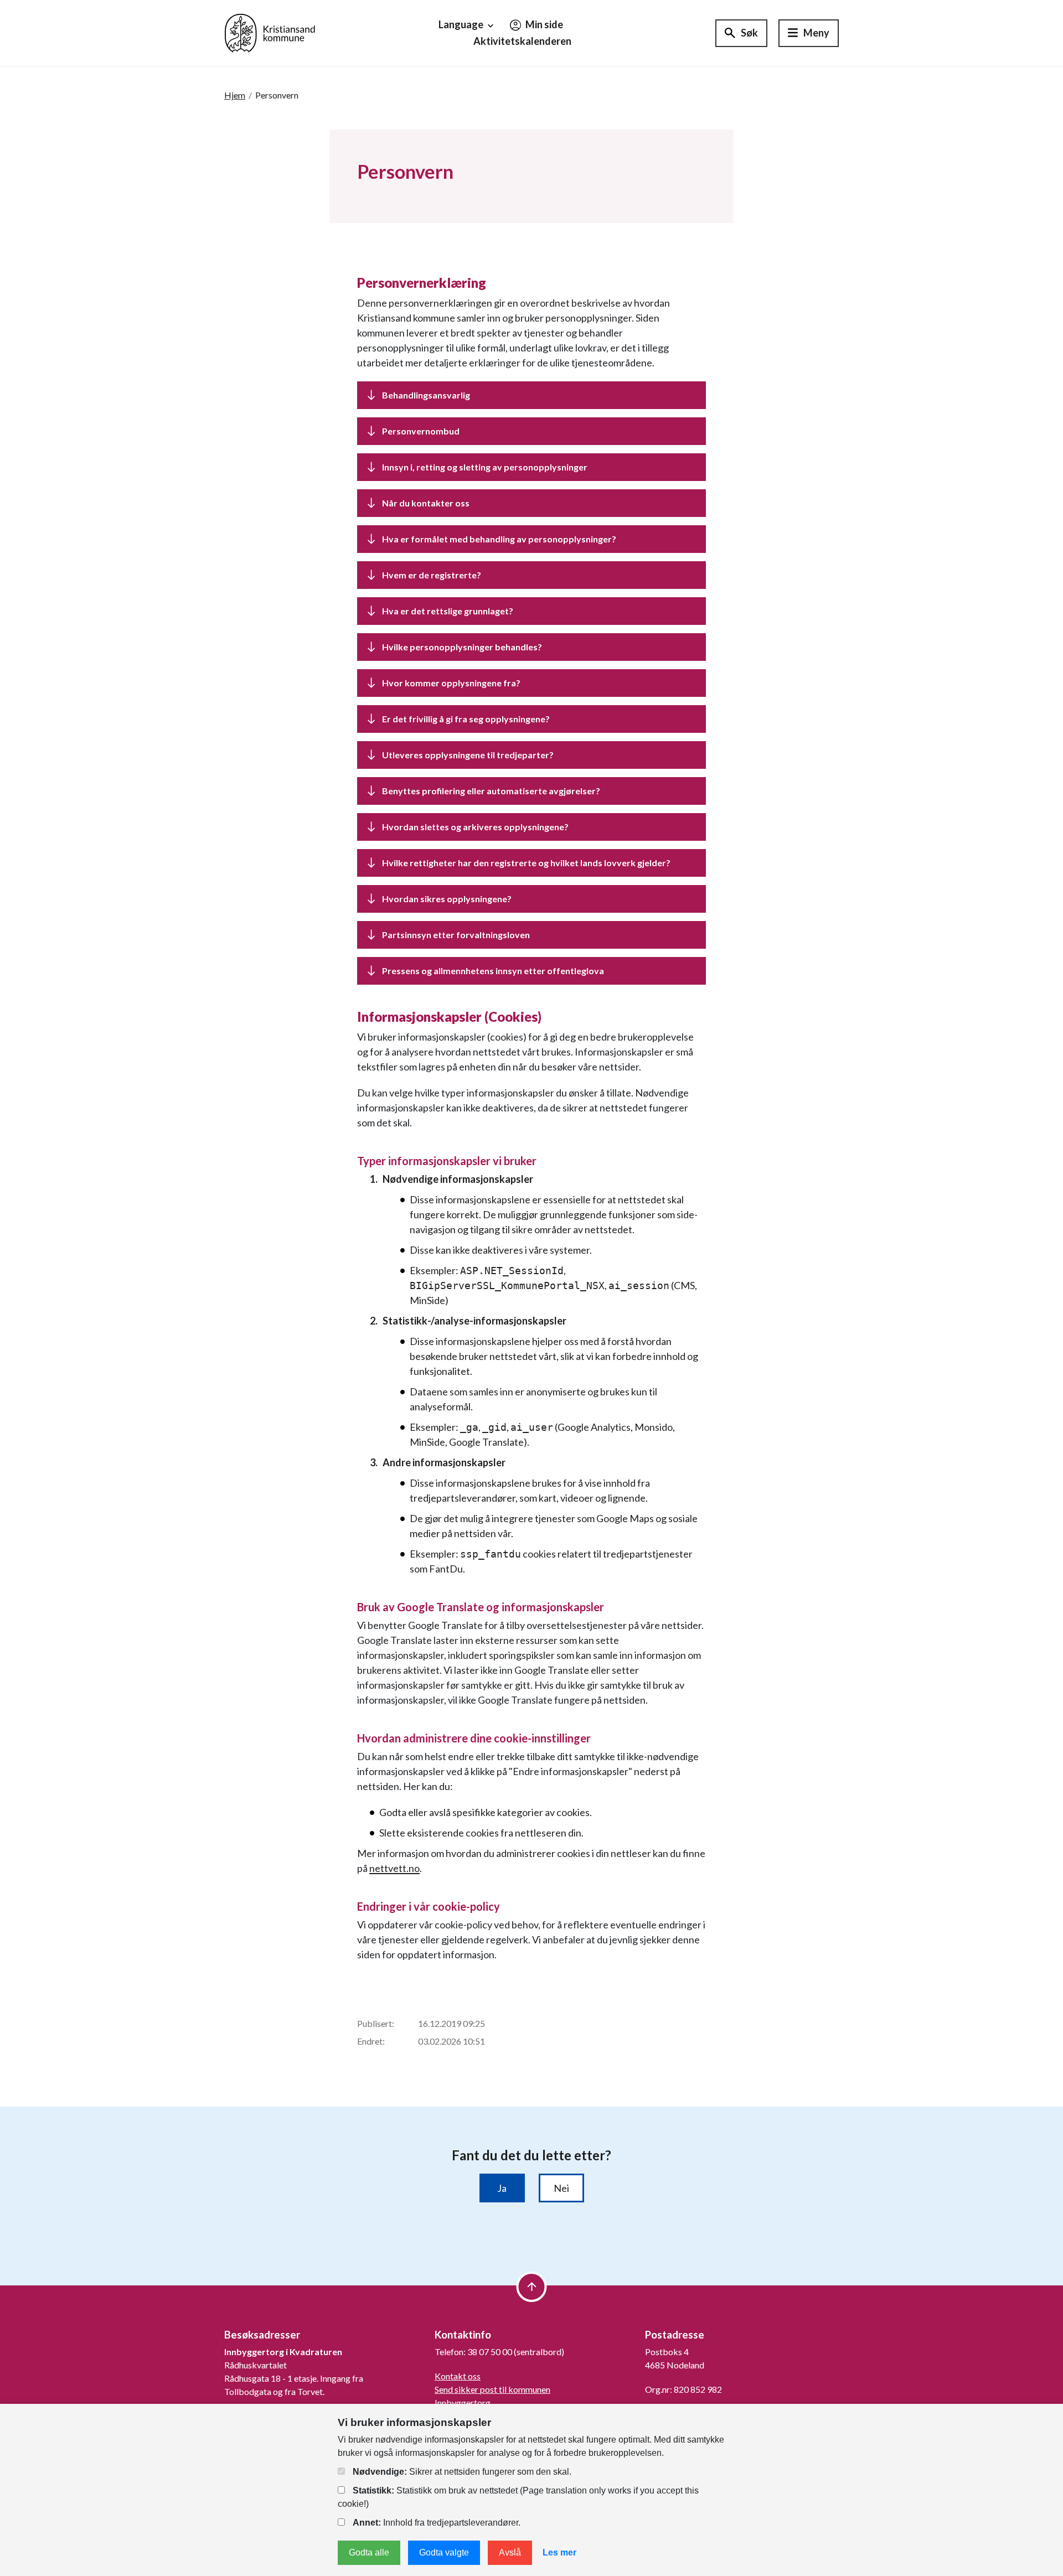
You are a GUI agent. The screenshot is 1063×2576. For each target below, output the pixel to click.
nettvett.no (394, 1868)
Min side (543, 24)
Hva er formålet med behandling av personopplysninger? (500, 539)
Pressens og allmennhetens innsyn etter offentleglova (493, 971)
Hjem (235, 95)
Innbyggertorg (463, 2402)
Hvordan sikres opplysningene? (448, 899)
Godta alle (369, 2552)
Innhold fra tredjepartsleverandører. (437, 2523)
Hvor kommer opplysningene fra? (452, 683)
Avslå (510, 2552)
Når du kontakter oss (426, 503)
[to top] (532, 2287)
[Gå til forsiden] (270, 32)
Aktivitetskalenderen (522, 41)
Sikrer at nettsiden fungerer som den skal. (462, 2472)
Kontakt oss (458, 2376)
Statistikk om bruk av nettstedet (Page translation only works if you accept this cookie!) (518, 2497)
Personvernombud (421, 431)
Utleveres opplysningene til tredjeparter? (469, 755)
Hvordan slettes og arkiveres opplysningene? (476, 827)
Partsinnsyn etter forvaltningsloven (456, 935)
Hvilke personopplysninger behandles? (463, 647)
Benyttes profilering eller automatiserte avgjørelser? (491, 791)
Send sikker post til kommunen (492, 2389)
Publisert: (376, 2023)
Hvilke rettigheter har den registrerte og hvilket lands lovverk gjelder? (527, 863)
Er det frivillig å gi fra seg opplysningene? (467, 719)
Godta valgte (444, 2552)
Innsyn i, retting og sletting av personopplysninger (485, 467)
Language (462, 24)
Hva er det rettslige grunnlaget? (448, 611)
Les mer (559, 2552)
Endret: (371, 2041)
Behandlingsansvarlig (426, 395)
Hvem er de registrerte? (432, 575)
